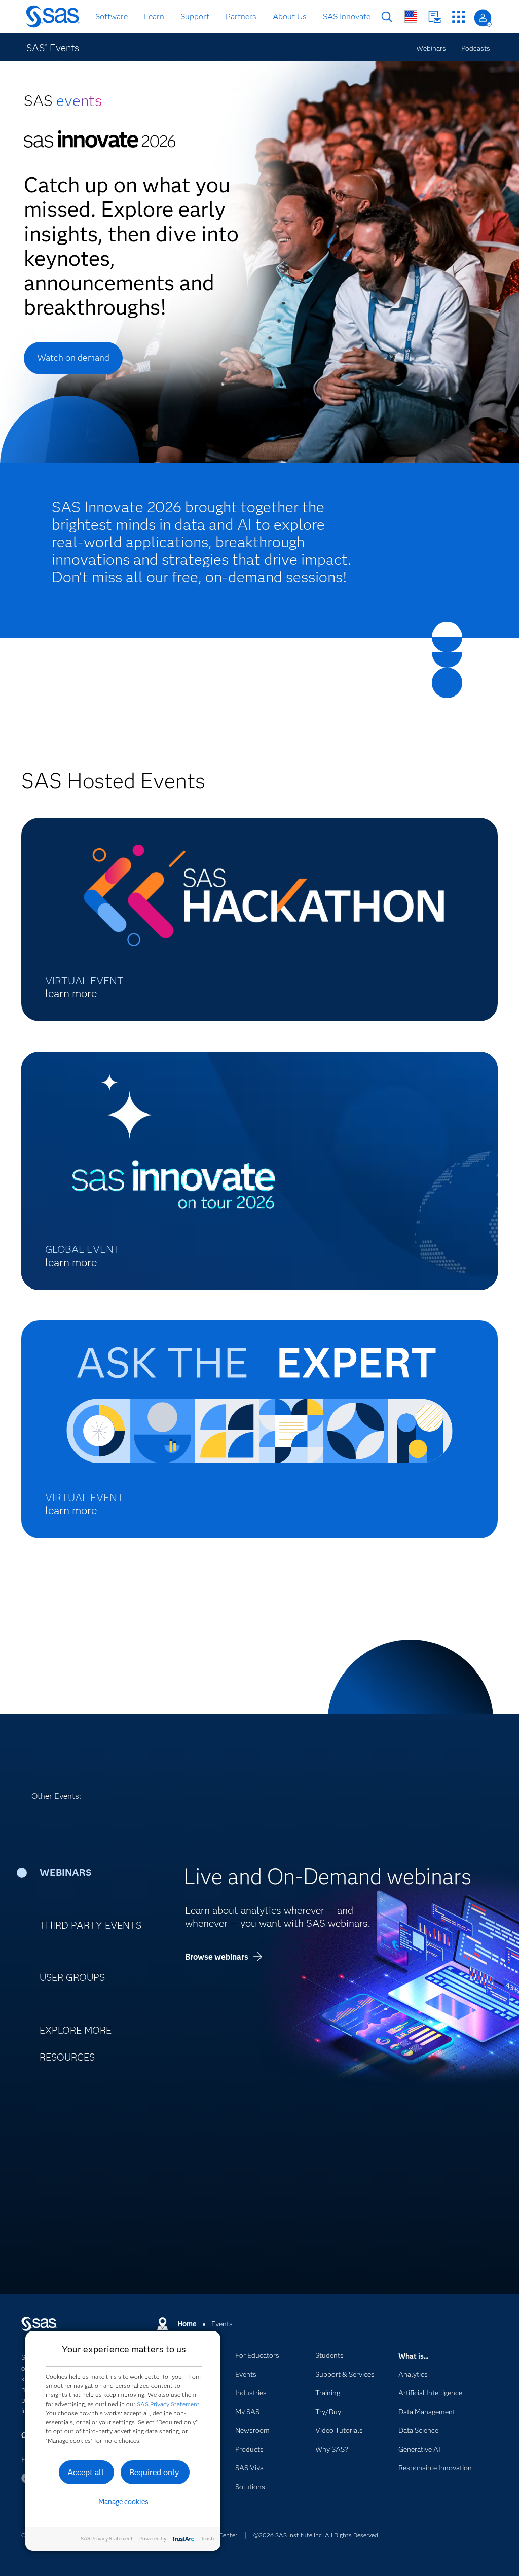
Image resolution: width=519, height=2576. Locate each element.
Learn (154, 16)
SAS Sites (458, 17)
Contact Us (435, 17)
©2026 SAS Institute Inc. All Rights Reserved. (317, 2535)
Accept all (86, 2472)
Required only (154, 2472)
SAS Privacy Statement (168, 2404)
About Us (290, 16)
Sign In (483, 18)
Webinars (431, 48)
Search (387, 17)
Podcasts (476, 48)
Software (112, 16)
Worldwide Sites (411, 16)
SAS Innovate (347, 16)
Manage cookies (123, 2502)
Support (195, 16)
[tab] (98, 1873)
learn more (71, 994)
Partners (241, 16)
